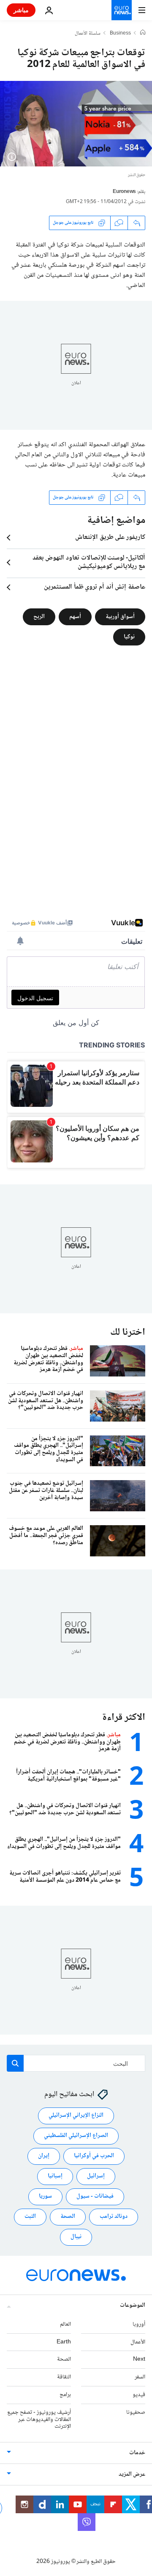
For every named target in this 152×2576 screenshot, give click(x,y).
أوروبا (139, 2324)
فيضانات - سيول (95, 2197)
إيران (44, 2156)
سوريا (45, 2197)
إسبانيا (55, 2177)
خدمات (137, 2453)
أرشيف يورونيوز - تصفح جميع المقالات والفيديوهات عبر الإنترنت (39, 2420)
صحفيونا (136, 2413)
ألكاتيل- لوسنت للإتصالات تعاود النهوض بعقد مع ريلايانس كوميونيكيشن (89, 562)
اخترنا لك (128, 1332)
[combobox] (76, 2063)
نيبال (76, 2237)
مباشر (21, 10)
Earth (64, 2342)
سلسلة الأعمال (88, 34)
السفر (140, 2378)
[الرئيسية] (143, 33)
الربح (39, 616)
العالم (65, 2324)
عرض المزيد (132, 2475)
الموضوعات (133, 2306)
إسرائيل (96, 2177)
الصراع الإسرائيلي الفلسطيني (76, 2136)
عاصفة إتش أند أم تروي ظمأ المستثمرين (95, 587)
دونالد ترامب (114, 2217)
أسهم (75, 616)
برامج (65, 2395)
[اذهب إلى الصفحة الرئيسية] (122, 10)
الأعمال (138, 2342)
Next (139, 2360)
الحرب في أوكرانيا (94, 2156)
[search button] (15, 2063)
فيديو (139, 2395)
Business (120, 34)
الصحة (68, 2217)
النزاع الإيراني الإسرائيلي (76, 2116)
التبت (30, 2217)
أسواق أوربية (120, 616)
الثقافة (64, 2378)
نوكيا (129, 637)
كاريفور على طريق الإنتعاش (110, 538)
